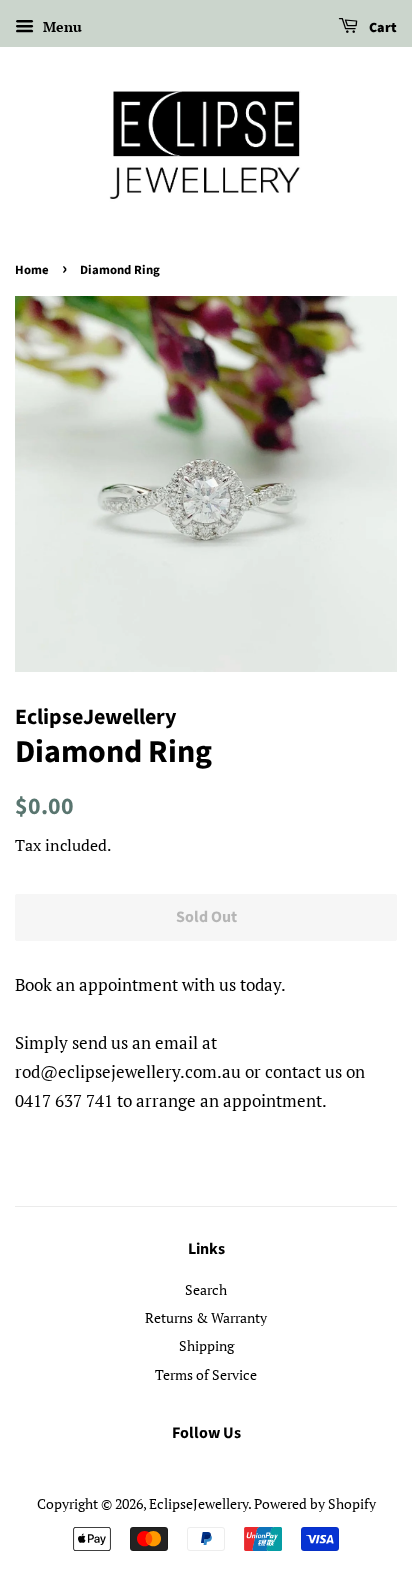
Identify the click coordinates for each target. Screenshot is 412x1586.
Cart (381, 28)
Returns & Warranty (206, 1317)
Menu (60, 26)
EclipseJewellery (198, 1503)
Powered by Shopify (315, 1503)
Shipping (206, 1345)
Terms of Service (206, 1374)
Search (206, 1289)
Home (32, 270)
